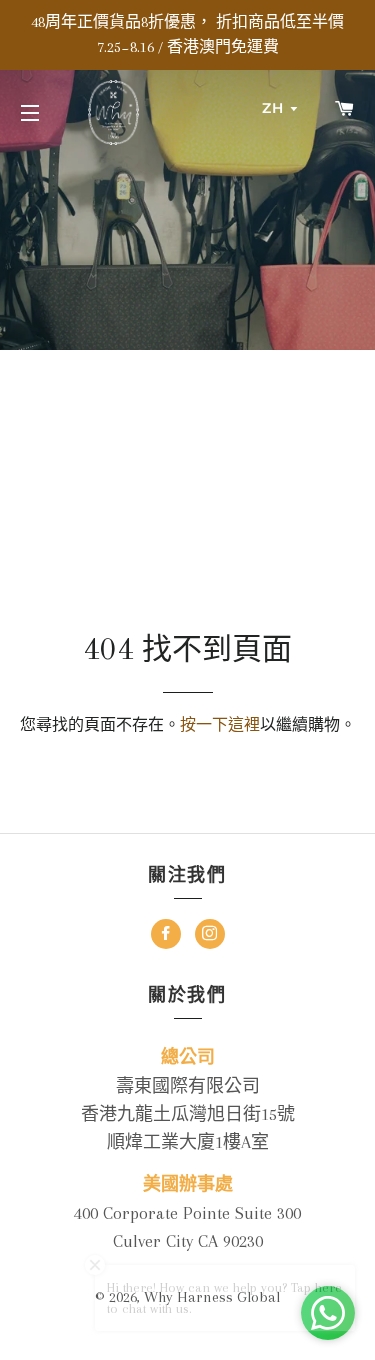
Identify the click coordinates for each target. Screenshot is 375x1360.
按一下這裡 (220, 725)
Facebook (166, 936)
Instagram (210, 936)
